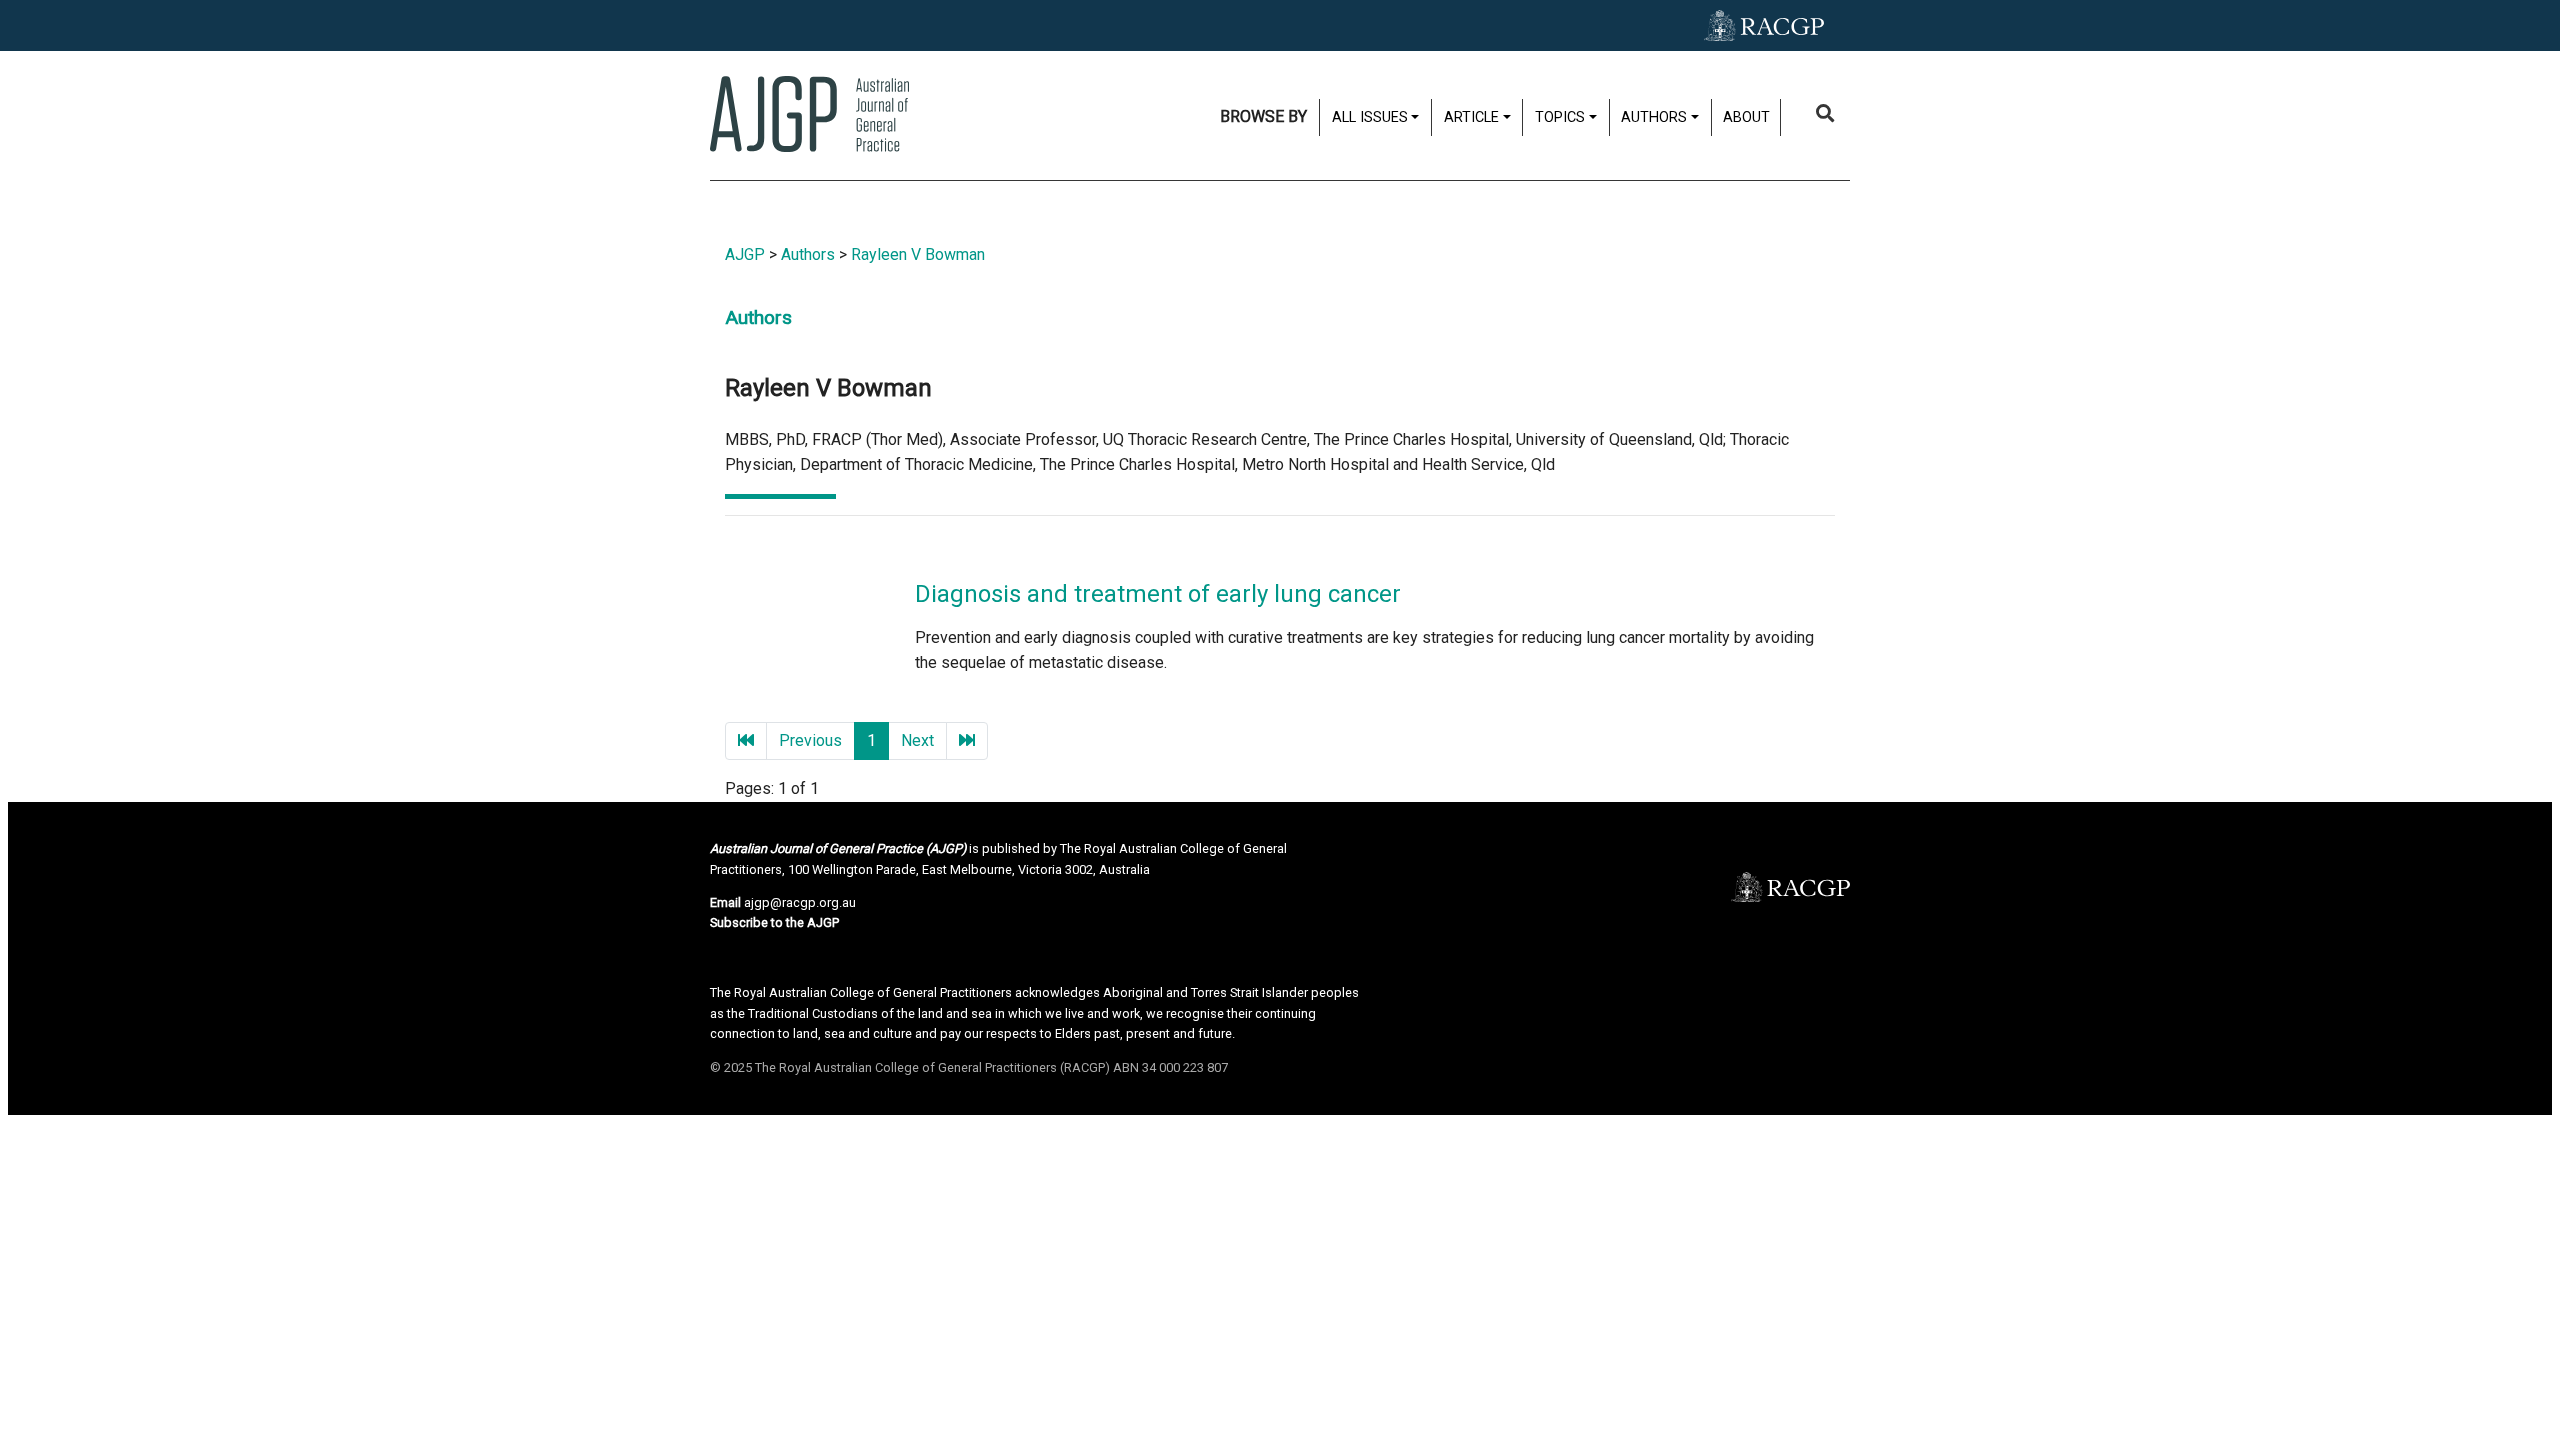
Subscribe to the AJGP (774, 922)
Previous (810, 740)
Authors (808, 254)
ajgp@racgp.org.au (800, 902)
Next (917, 740)
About (1746, 117)
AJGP (745, 254)
